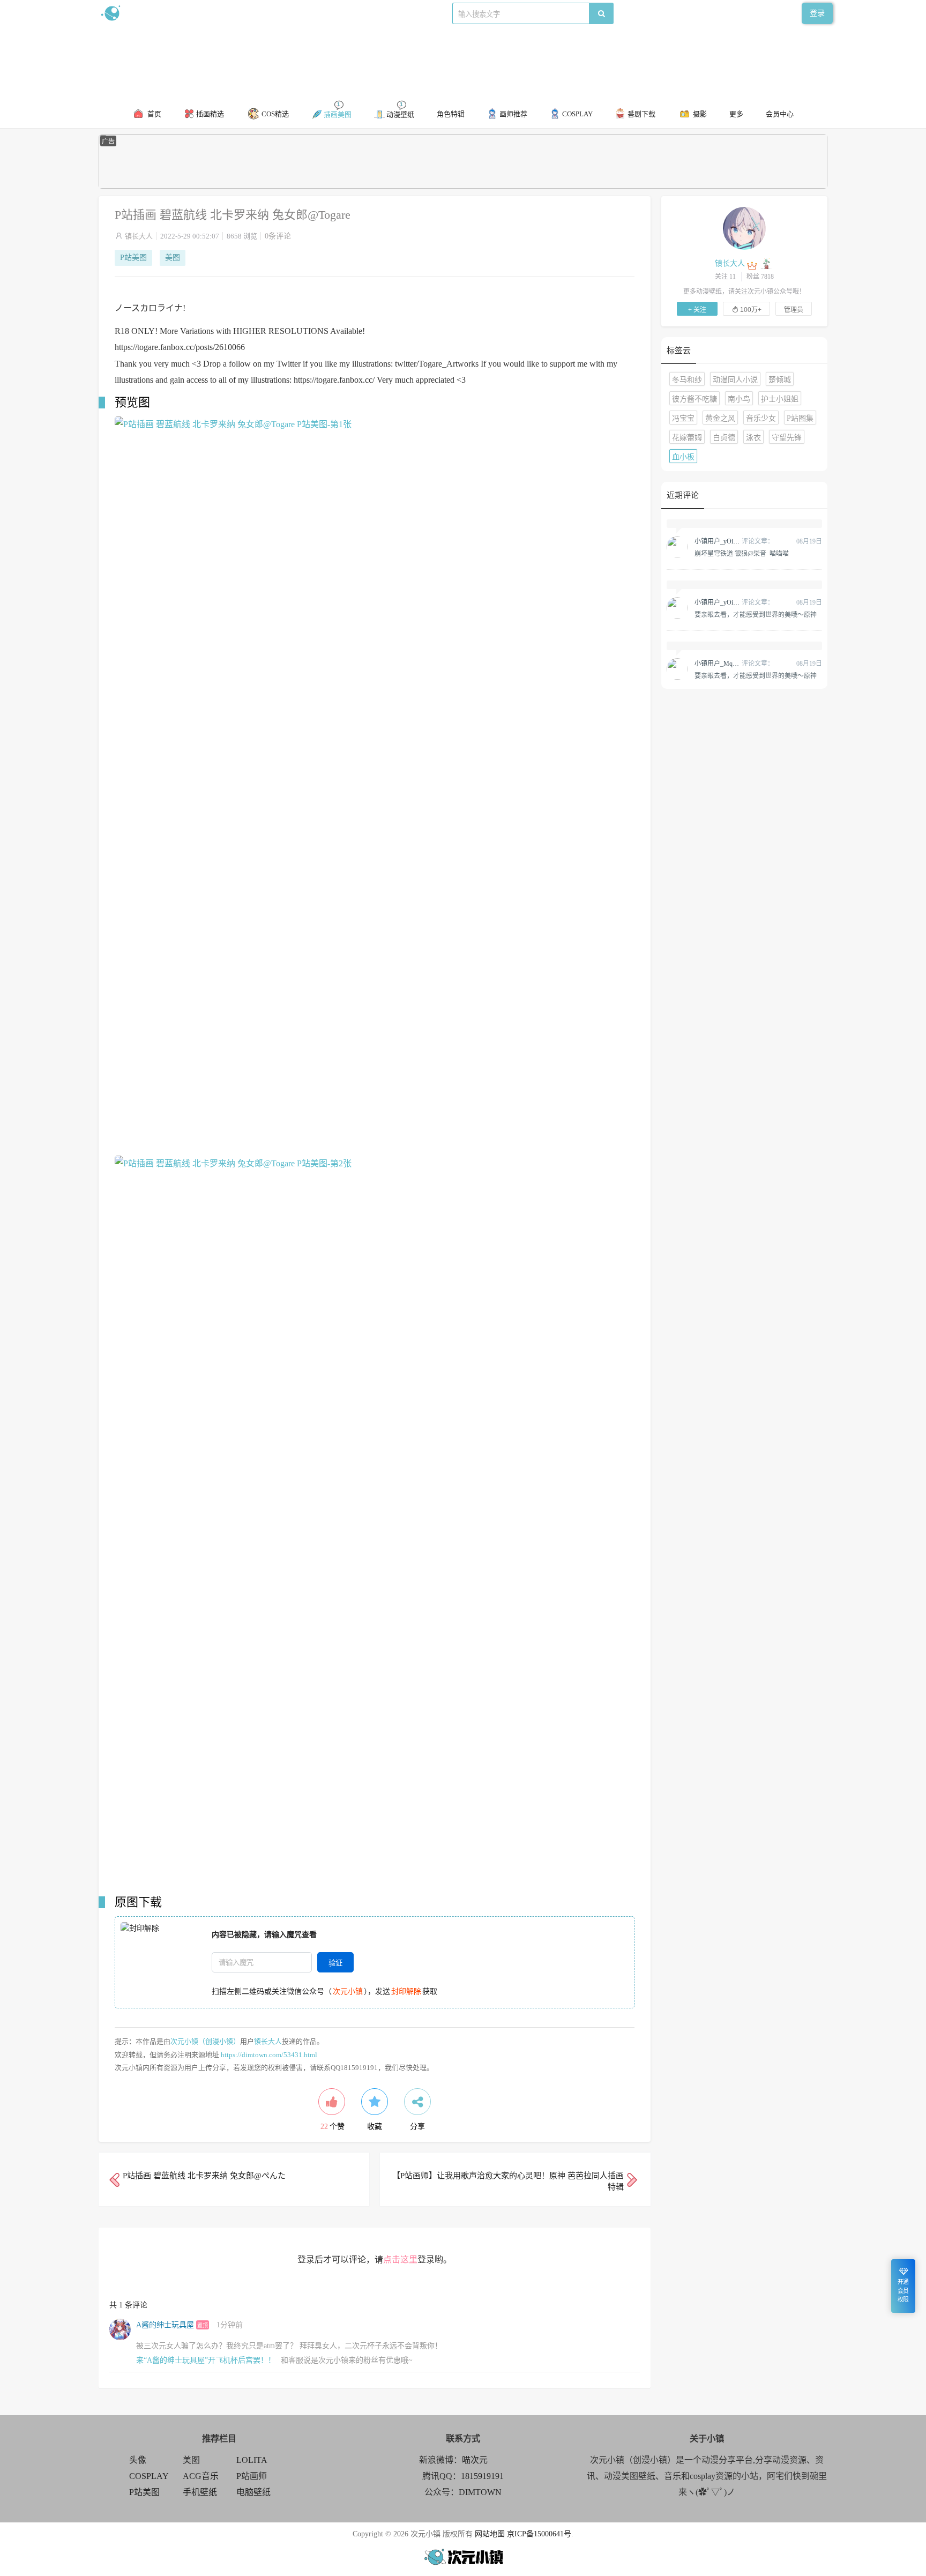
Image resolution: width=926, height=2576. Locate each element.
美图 (173, 258)
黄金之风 (720, 418)
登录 (817, 13)
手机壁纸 (200, 2492)
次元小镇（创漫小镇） (205, 2041)
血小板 (683, 457)
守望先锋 (787, 438)
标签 (313, 13)
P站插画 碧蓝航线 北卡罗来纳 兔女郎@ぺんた (204, 2176)
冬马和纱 (687, 380)
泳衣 (753, 438)
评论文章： (734, 541)
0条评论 (278, 236)
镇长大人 (139, 236)
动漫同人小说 (735, 380)
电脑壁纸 (253, 2492)
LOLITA (252, 2460)
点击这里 (400, 2259)
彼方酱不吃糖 (694, 399)
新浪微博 (210, 13)
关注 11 (725, 277)
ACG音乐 (201, 2476)
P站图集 (800, 418)
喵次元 (475, 2460)
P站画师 (252, 2476)
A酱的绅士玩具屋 (165, 2325)
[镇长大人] (744, 228)
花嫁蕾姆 (687, 438)
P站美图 (133, 258)
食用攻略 (247, 13)
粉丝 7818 (760, 277)
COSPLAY (149, 2476)
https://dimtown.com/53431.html (269, 2055)
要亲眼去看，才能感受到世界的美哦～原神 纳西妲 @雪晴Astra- (756, 614)
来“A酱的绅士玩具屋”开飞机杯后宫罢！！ (206, 2360)
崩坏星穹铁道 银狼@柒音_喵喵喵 (742, 553)
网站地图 (490, 2534)
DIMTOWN (480, 2492)
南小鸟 (739, 399)
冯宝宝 (683, 418)
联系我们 (284, 13)
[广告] (463, 186)
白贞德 (724, 438)
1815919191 (482, 2476)
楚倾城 (780, 380)
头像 (138, 2460)
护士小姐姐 (780, 399)
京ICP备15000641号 (539, 2534)
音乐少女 (761, 418)
